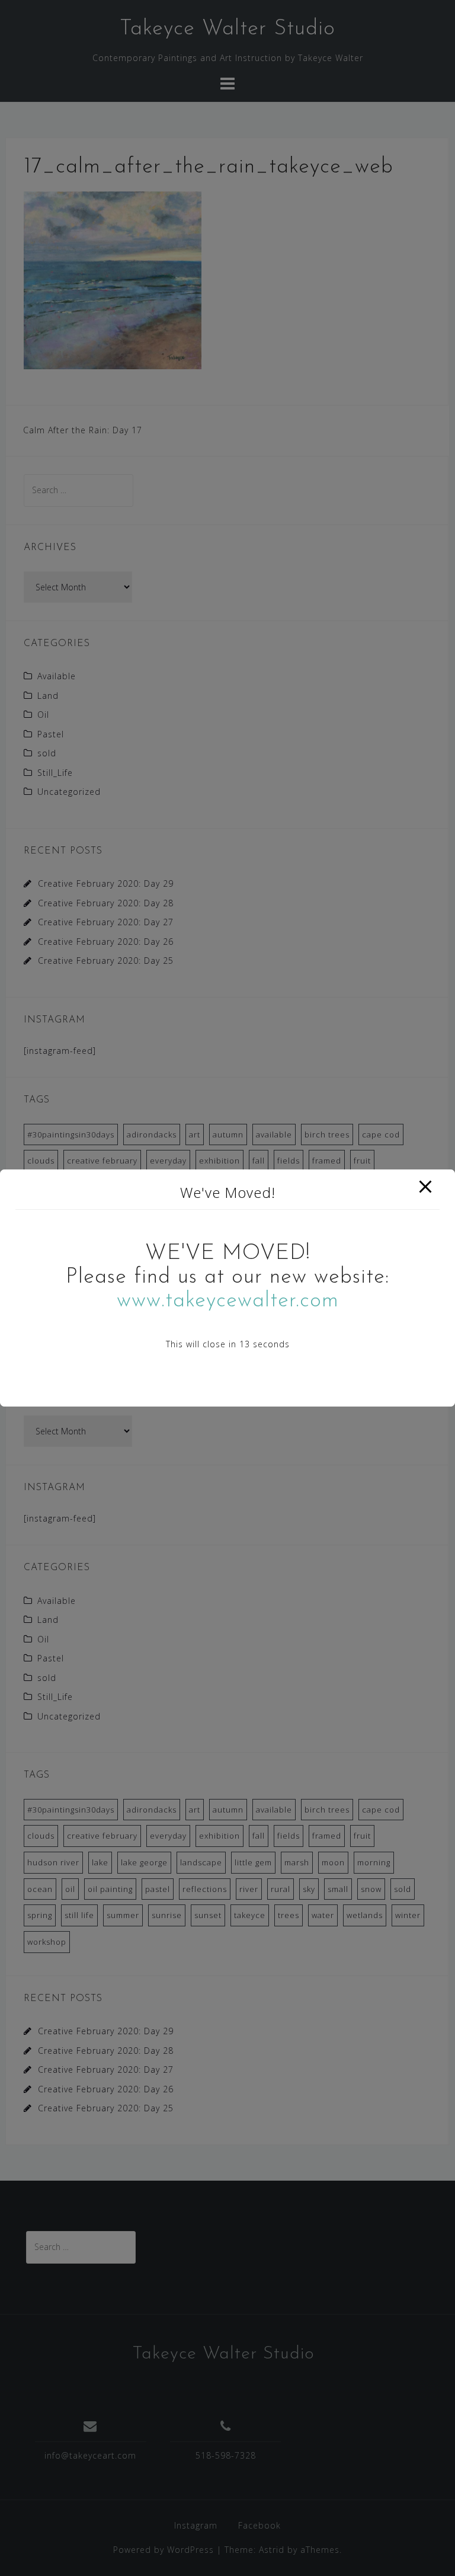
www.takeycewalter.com (228, 1301)
